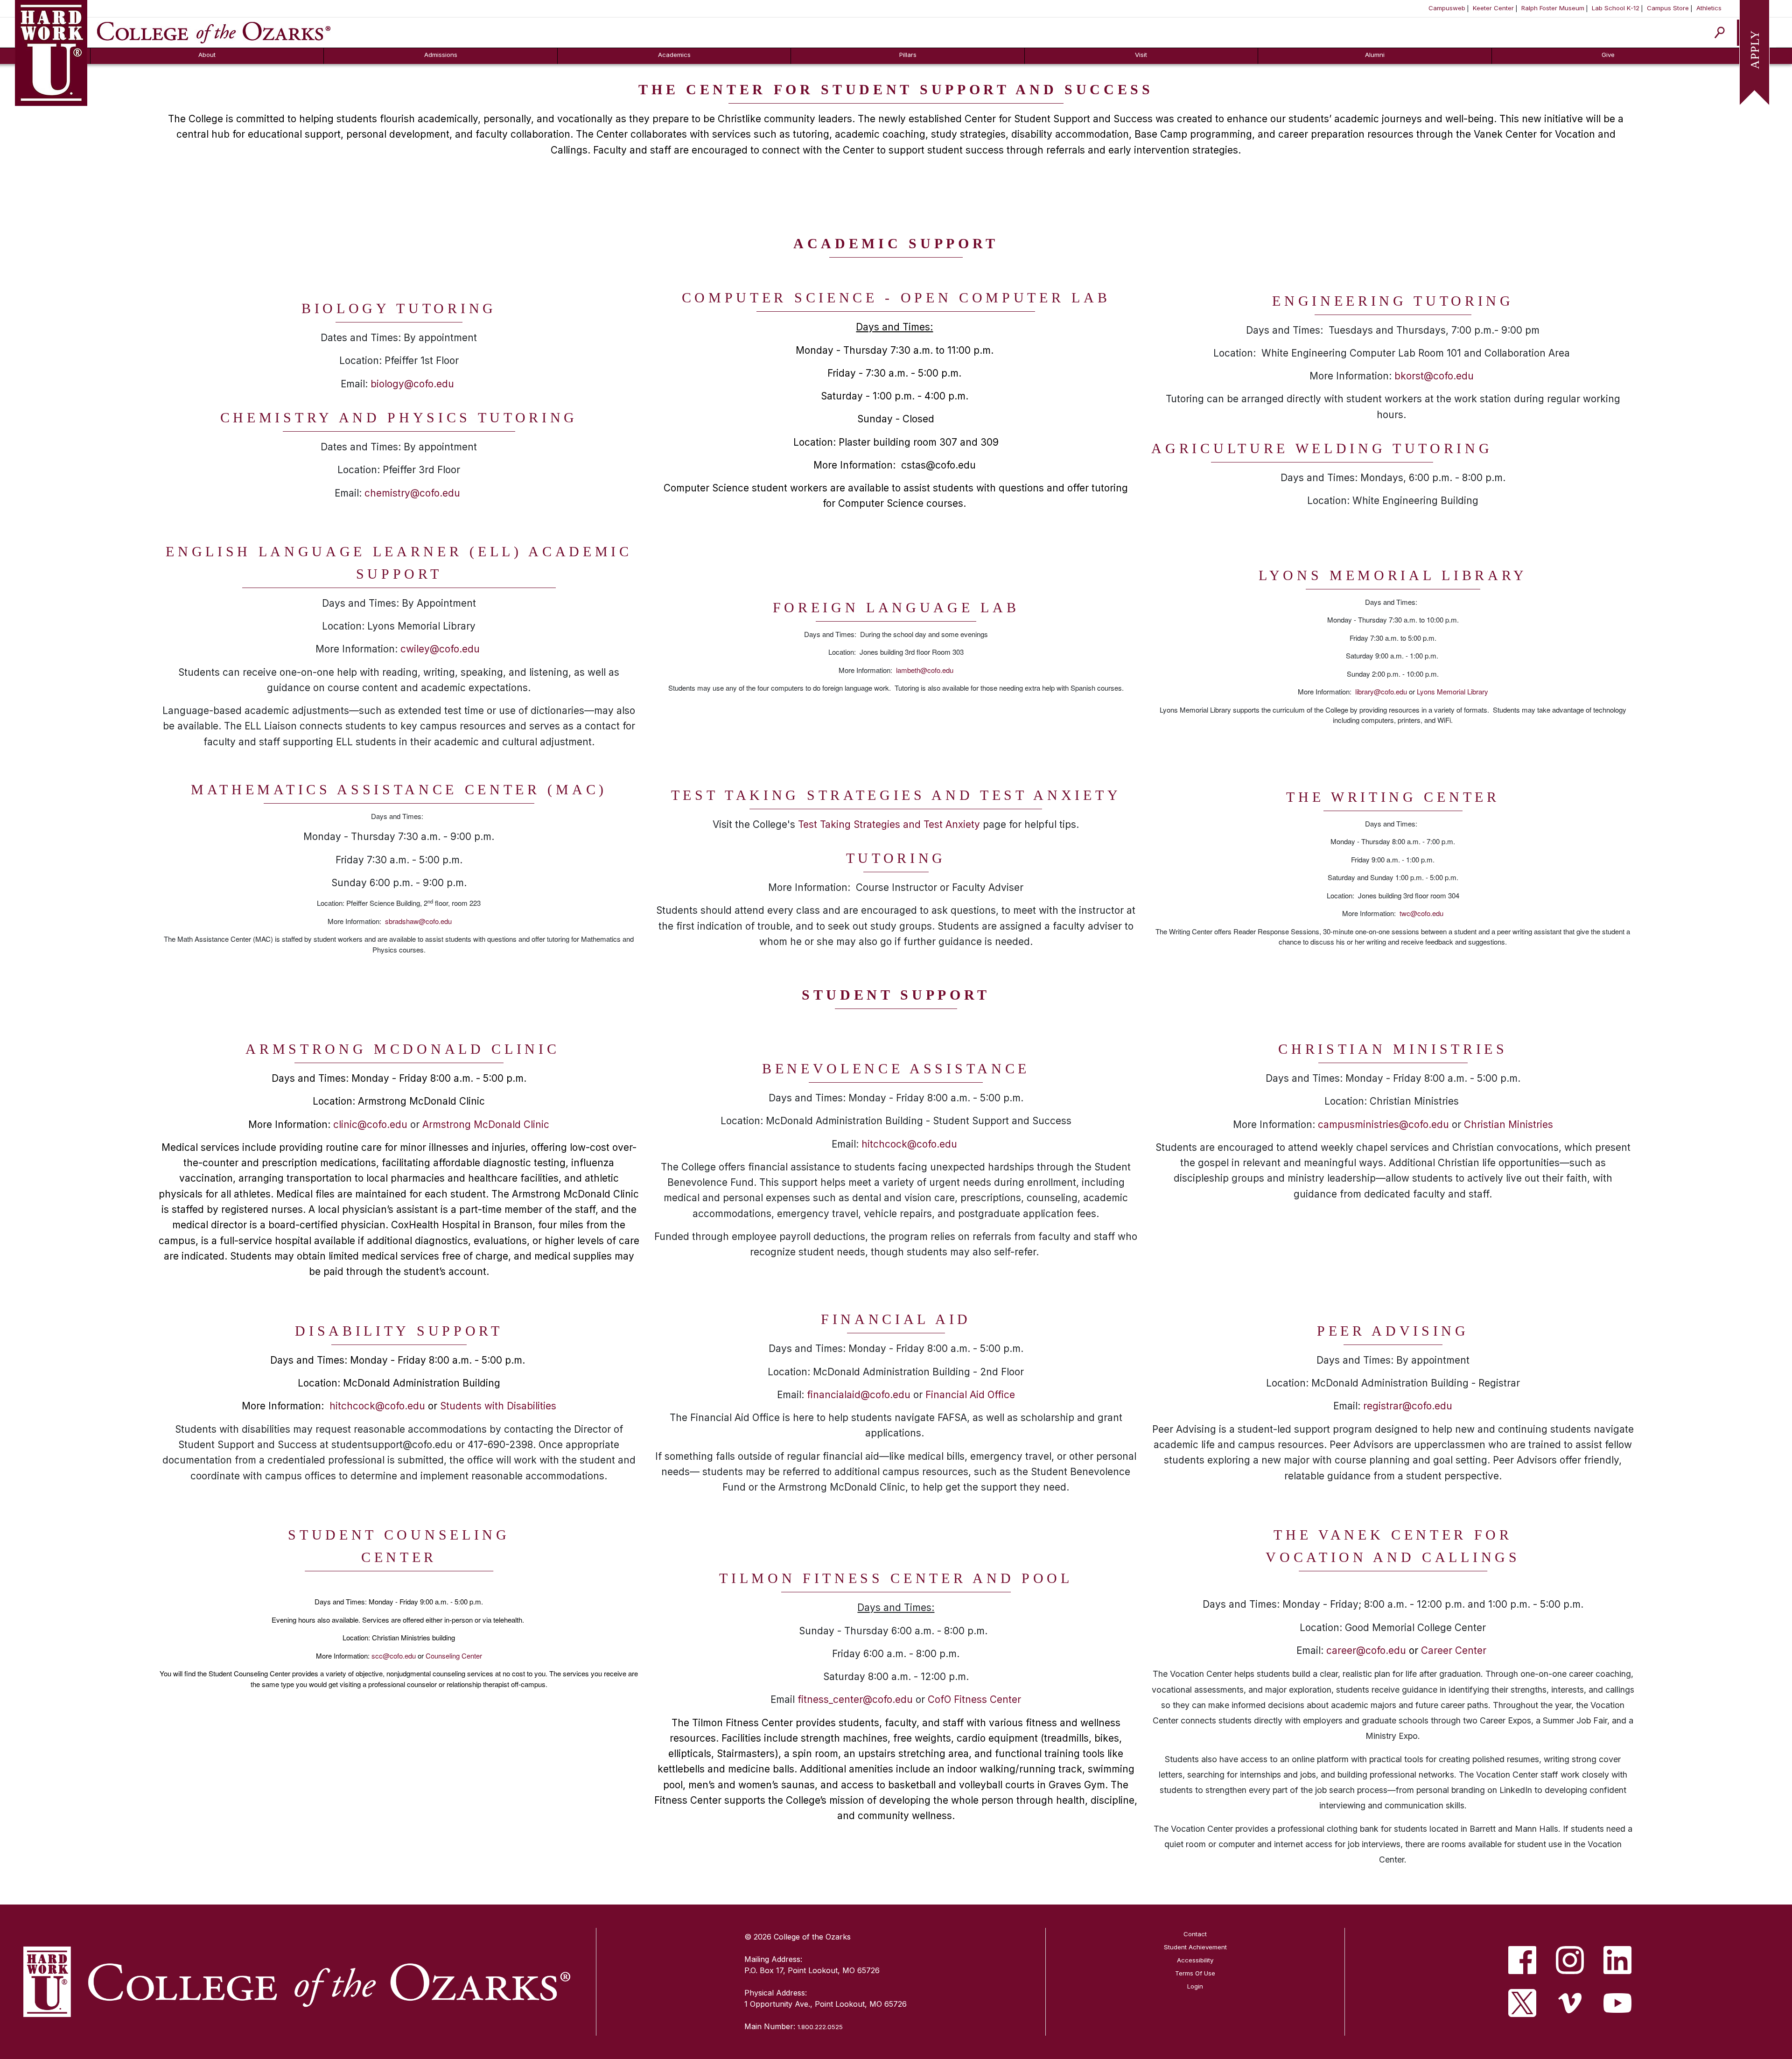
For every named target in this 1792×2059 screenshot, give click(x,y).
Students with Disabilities (498, 1406)
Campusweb (1447, 8)
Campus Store (1668, 8)
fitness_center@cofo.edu (855, 1699)
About (207, 55)
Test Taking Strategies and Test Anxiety (889, 824)
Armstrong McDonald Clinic (486, 1124)
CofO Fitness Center (974, 1699)
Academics (674, 55)
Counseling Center (454, 1656)
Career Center (1454, 1650)
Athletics (1709, 8)
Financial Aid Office (970, 1395)
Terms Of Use (1195, 1973)
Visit (1141, 55)
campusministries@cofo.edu (1383, 1124)
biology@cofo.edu (412, 384)
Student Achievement (1195, 1947)
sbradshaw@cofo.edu (418, 921)
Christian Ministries (1508, 1124)
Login (1195, 1986)
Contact (1195, 1934)
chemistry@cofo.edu (412, 493)
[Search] (1720, 32)
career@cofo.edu (1366, 1650)
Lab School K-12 (1616, 8)
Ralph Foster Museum (1553, 8)
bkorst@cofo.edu (1434, 376)
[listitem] (1522, 1960)
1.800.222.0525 (820, 2027)
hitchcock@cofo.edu (909, 1144)
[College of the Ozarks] (214, 32)
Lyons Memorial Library (1452, 691)
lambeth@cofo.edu (925, 670)
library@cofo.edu (1381, 691)
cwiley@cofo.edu (440, 649)
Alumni (1375, 55)
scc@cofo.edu (394, 1656)
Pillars (908, 55)
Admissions (441, 55)
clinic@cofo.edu (370, 1124)
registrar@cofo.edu (1408, 1406)
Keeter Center (1493, 8)
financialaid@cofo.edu (859, 1395)
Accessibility (1195, 1960)
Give (1608, 55)
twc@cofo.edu (1421, 913)
